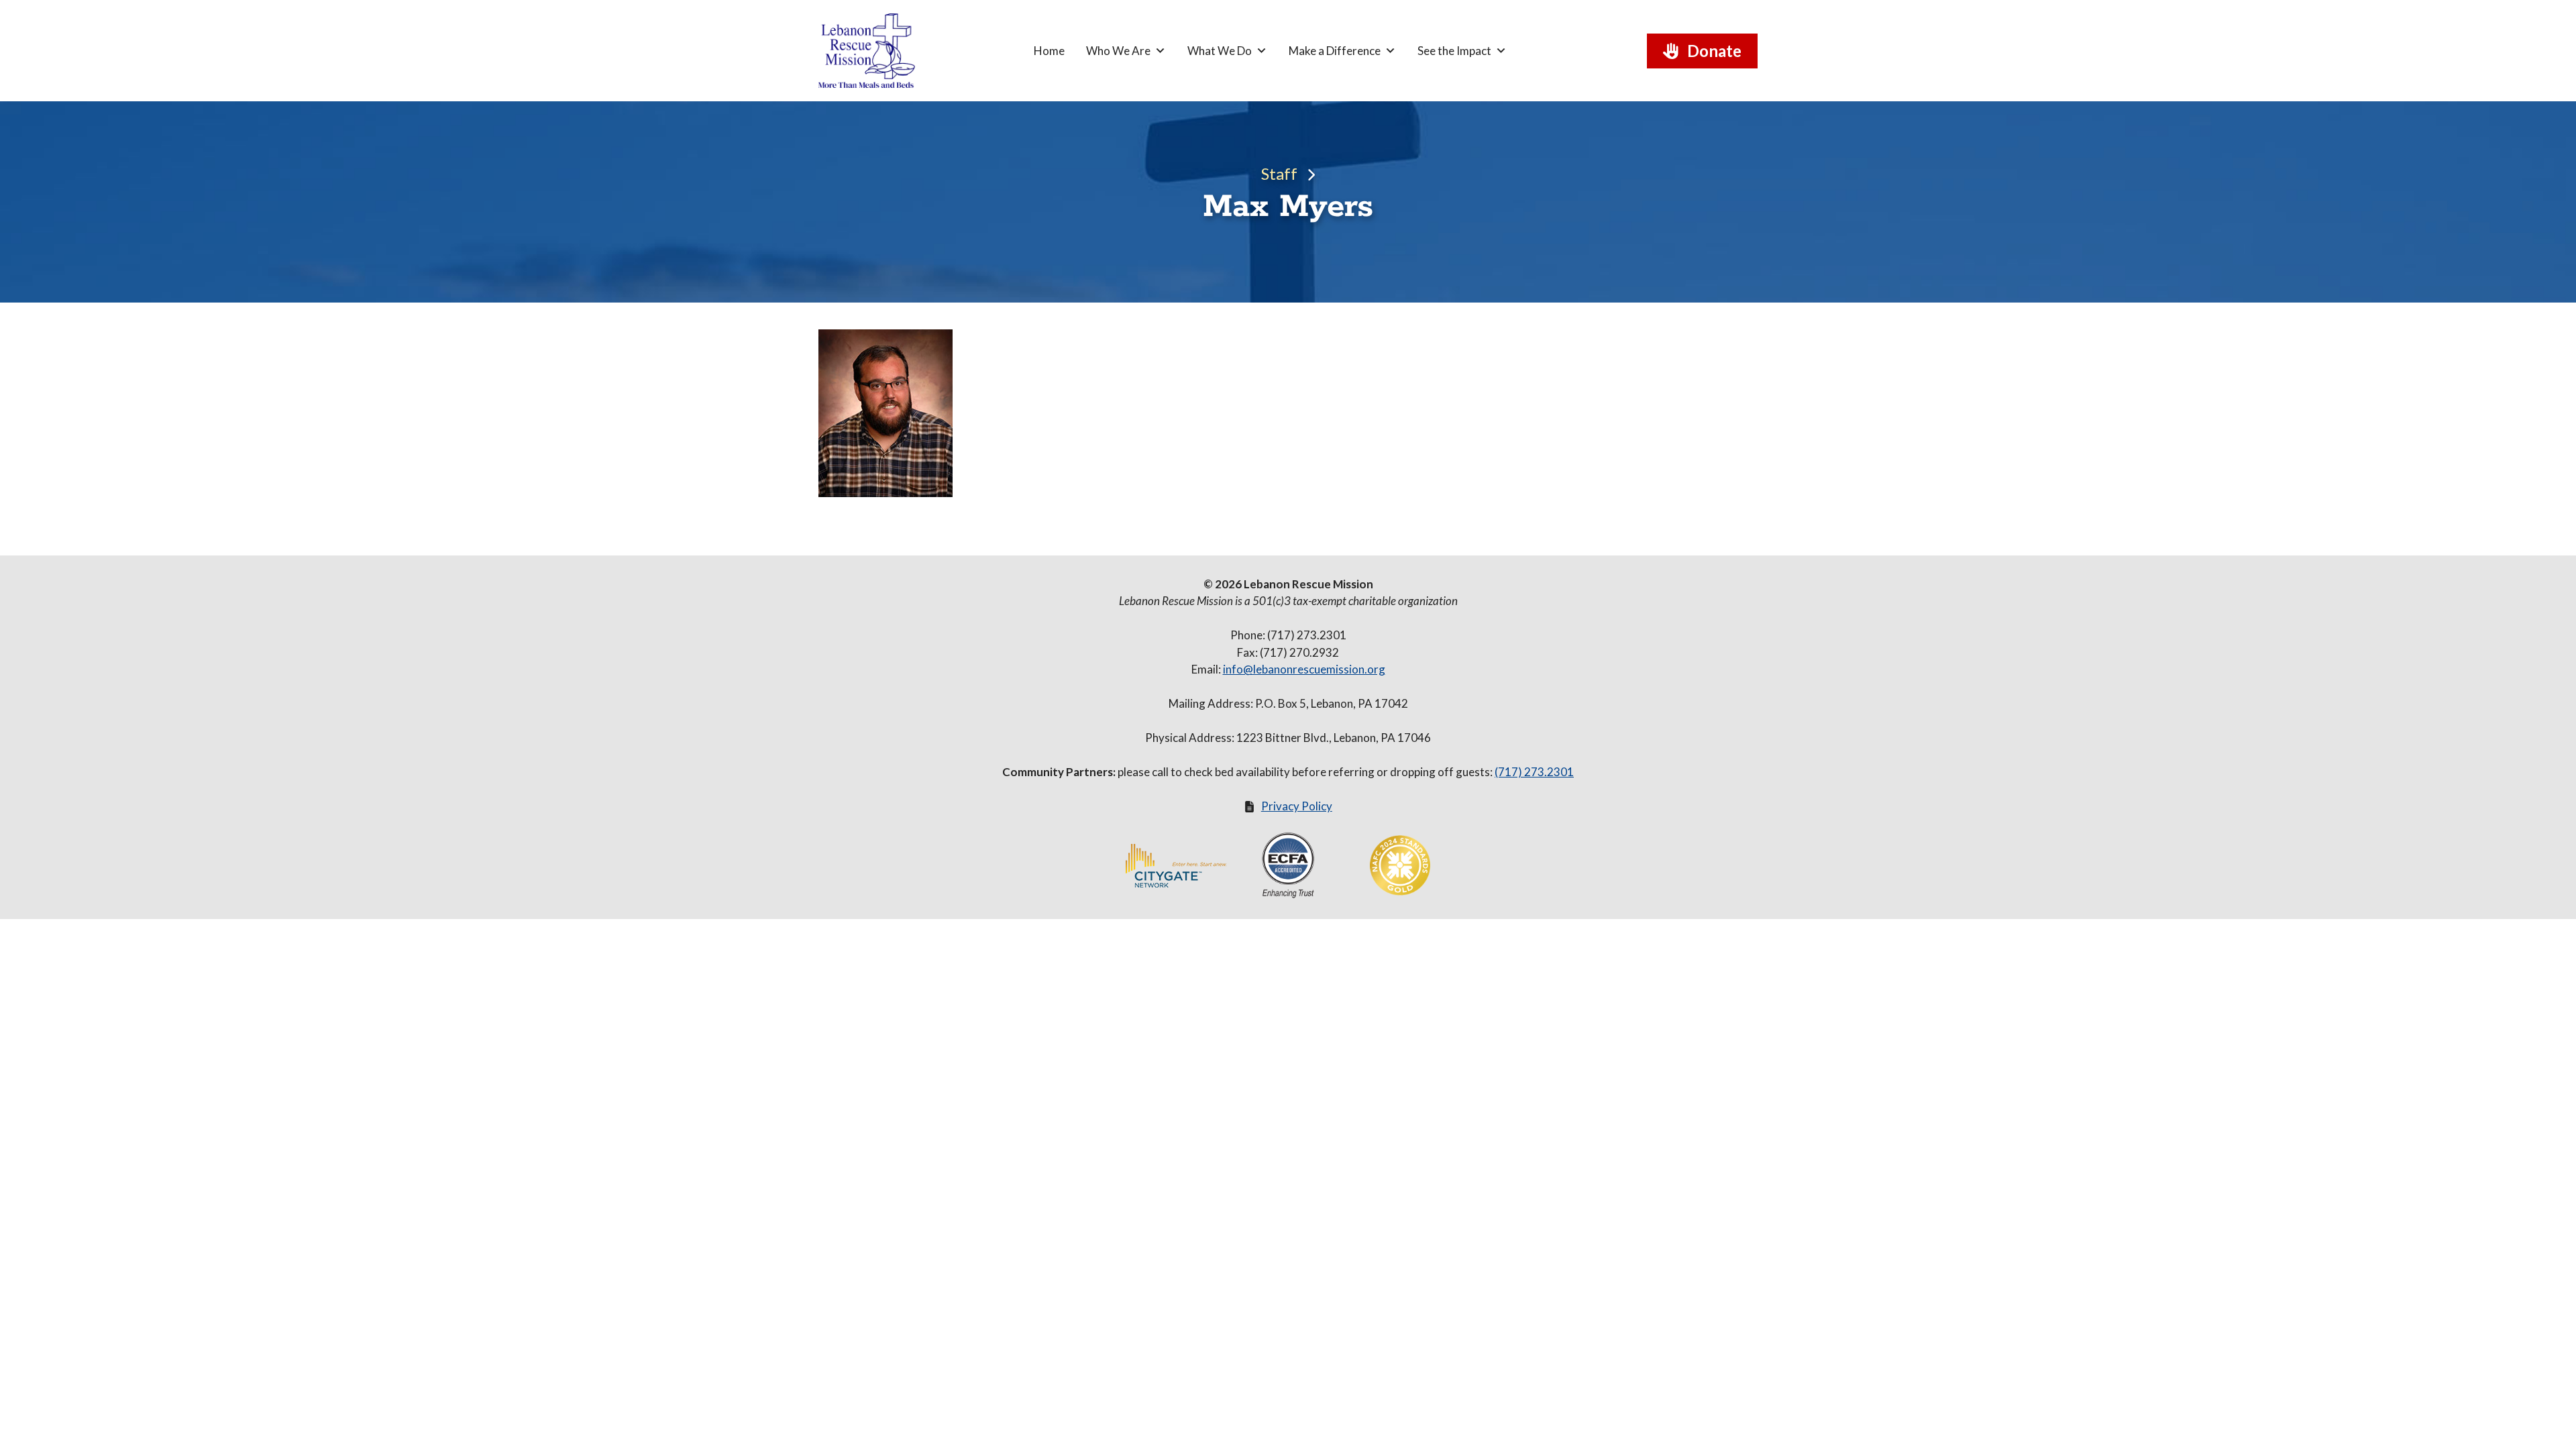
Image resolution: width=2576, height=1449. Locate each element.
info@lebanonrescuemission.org (1304, 669)
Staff (1279, 173)
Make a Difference (1335, 51)
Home (1049, 51)
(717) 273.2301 (1534, 772)
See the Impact (1454, 51)
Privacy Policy (1297, 806)
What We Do (1220, 51)
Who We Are (1118, 51)
